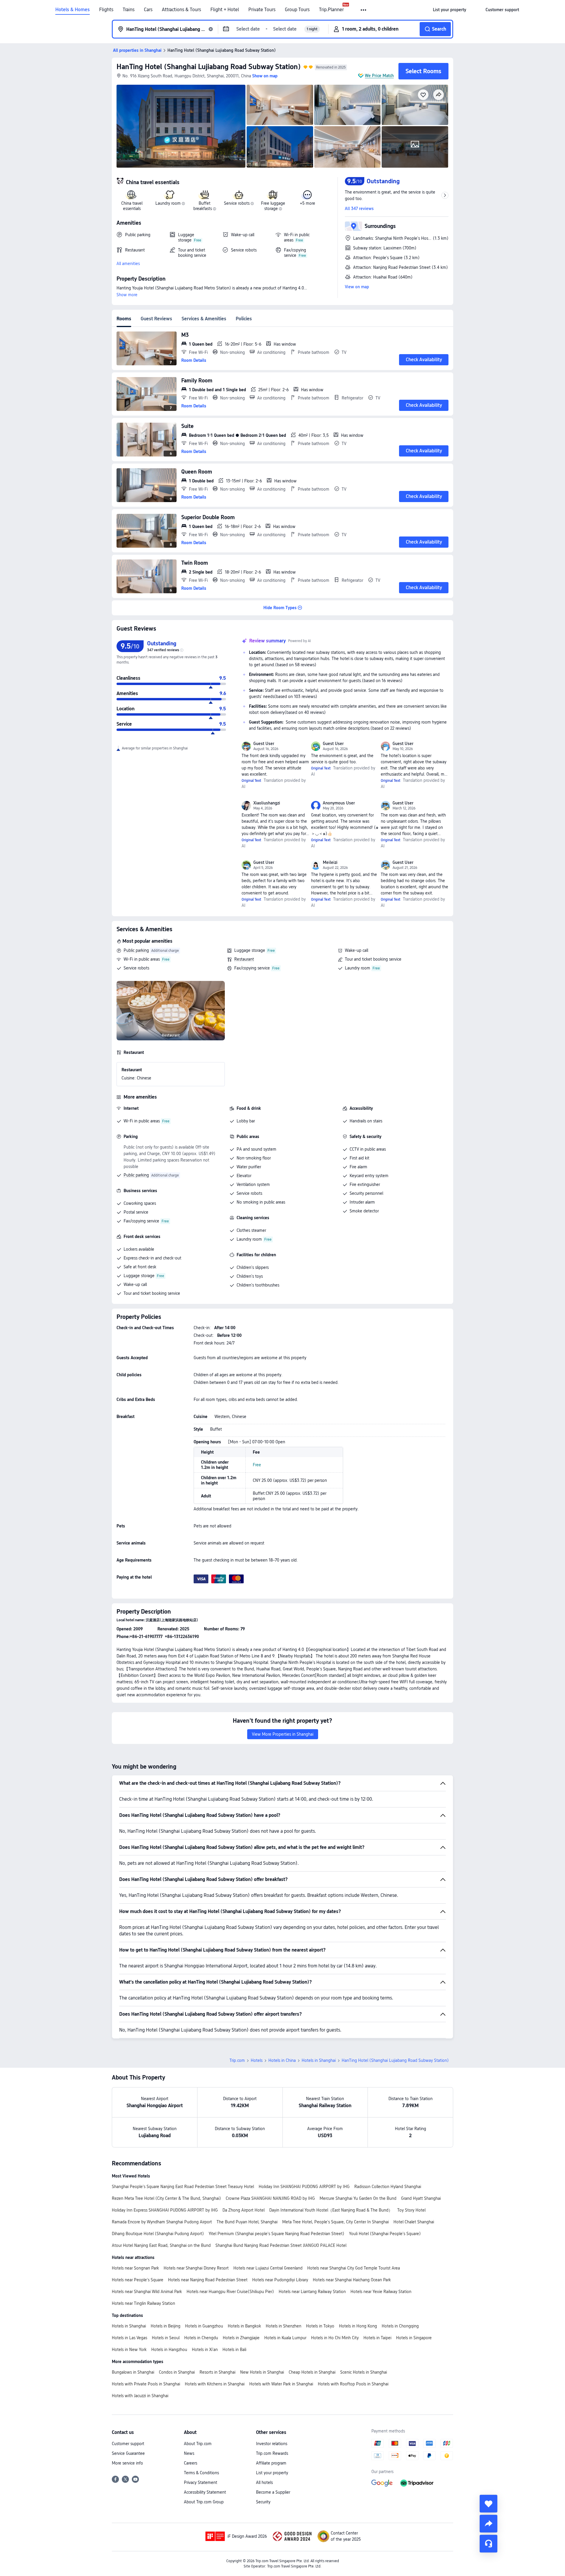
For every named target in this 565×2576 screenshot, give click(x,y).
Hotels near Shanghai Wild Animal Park (147, 2292)
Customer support (128, 2444)
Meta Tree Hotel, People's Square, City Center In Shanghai (335, 2222)
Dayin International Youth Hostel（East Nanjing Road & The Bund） (331, 2210)
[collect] (488, 2504)
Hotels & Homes (73, 10)
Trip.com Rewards (272, 2453)
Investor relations (272, 2444)
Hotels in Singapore (414, 2338)
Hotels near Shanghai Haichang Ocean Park (352, 2280)
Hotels (257, 2060)
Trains (129, 10)
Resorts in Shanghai (217, 2372)
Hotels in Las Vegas (129, 2338)
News (189, 2453)
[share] (488, 2524)
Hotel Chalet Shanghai (414, 2222)
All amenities (128, 264)
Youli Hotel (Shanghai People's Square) (385, 2234)
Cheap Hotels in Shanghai (312, 2372)
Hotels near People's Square (138, 2280)
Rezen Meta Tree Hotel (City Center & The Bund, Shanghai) (166, 2198)
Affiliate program (271, 2463)
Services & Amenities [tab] (204, 319)
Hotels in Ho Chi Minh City (335, 2338)
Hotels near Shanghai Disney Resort (196, 2268)
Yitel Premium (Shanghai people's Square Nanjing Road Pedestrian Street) (276, 2234)
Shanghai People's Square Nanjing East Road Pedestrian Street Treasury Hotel (183, 2187)
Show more (127, 295)
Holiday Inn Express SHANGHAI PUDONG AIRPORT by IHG (165, 2210)
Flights (106, 10)
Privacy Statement (201, 2482)
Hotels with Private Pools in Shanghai (146, 2384)
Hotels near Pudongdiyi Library (280, 2280)
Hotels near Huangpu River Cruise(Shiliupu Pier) (230, 2292)
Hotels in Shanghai (319, 2060)
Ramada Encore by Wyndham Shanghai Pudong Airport (162, 2222)
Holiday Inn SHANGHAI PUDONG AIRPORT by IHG (304, 2187)
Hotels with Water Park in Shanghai (281, 2384)
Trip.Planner (331, 10)
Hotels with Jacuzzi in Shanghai (140, 2396)
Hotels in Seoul (166, 2338)
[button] (364, 10)
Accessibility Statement (205, 2492)
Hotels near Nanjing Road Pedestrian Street (208, 2280)
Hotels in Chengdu (201, 2338)
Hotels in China (282, 2060)
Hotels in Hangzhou (169, 2350)
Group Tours (297, 10)
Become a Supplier (273, 2492)
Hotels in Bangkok (244, 2326)
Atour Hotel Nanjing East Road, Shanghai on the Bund (161, 2245)
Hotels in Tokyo (320, 2326)
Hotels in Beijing (166, 2326)
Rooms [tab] (124, 319)
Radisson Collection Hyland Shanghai (388, 2187)
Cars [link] (148, 10)
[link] (449, 10)
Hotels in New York (129, 2350)
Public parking (136, 950)
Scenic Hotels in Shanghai (364, 2372)
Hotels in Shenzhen (284, 2326)
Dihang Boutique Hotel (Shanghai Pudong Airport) (158, 2234)
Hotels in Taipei (377, 2338)
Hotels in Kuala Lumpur (285, 2338)
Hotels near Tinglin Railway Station (143, 2303)
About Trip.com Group (204, 2502)
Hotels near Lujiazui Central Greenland (268, 2268)
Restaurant (244, 959)
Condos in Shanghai (177, 2372)
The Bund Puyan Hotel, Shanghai (247, 2222)
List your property (272, 2473)
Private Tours (262, 10)
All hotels (264, 2482)
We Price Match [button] (379, 76)
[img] (181, 126)
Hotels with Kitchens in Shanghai (215, 2384)
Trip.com (237, 2060)
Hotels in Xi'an (205, 2350)
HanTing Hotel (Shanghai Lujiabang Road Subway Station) (209, 67)
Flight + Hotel (225, 10)
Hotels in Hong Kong (358, 2326)
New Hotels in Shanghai (262, 2372)
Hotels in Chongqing (400, 2326)
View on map (357, 287)
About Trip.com (198, 2444)
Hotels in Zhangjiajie (241, 2338)
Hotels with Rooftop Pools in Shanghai (353, 2384)
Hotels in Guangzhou (204, 2326)
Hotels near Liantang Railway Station (312, 2292)
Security (263, 2502)
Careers (191, 2463)
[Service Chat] (488, 2544)
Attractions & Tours (181, 10)
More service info (127, 2463)
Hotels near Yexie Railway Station (381, 2292)
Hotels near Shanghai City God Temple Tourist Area (354, 2268)
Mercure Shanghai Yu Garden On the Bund (358, 2198)
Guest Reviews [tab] (156, 319)
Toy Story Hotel (411, 2210)
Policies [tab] (244, 319)
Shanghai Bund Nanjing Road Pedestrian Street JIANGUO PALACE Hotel (281, 2245)
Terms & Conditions (201, 2473)
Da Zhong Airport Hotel (244, 2210)
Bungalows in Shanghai (133, 2372)
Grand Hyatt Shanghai (421, 2198)
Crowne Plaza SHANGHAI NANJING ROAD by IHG (270, 2198)
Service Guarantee (128, 2453)
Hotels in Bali (234, 2350)
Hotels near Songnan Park (135, 2268)
